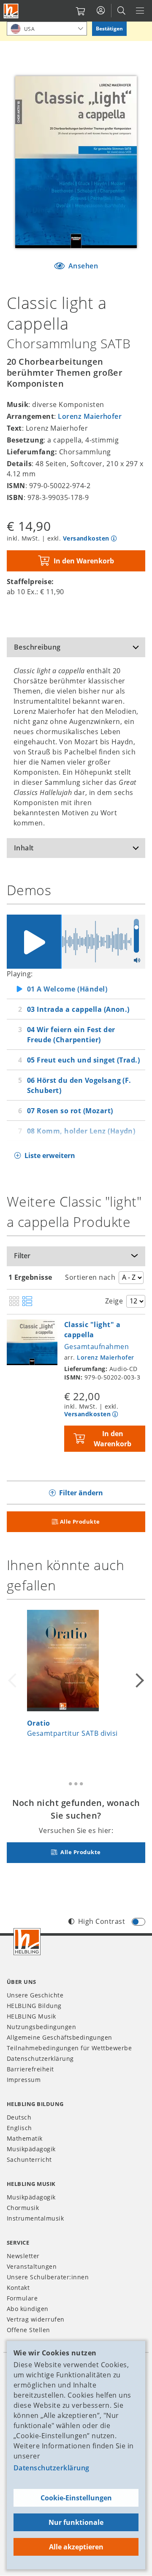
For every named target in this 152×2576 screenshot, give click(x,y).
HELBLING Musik (31, 2016)
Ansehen (82, 266)
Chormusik (23, 2208)
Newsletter (23, 2256)
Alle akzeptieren (76, 2547)
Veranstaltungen (32, 2266)
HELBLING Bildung (34, 2006)
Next (138, 1680)
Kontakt (18, 2288)
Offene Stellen (28, 2330)
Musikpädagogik (31, 2149)
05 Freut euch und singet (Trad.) (83, 1060)
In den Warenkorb (84, 561)
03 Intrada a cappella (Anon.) (78, 1009)
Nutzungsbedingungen (41, 2027)
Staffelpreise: (30, 582)
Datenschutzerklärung (52, 2468)
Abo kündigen (28, 2309)
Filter (22, 1256)
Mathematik (25, 2138)
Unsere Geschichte (35, 1995)
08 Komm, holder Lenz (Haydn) (81, 1131)
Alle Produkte (80, 1522)
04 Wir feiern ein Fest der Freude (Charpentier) (71, 1035)
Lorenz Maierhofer (90, 416)
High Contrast (102, 1921)
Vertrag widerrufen (36, 2319)
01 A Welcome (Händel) (67, 989)
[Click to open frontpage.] (11, 11)
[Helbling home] (27, 1942)
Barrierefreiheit (30, 2069)
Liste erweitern (50, 1156)
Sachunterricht (29, 2159)
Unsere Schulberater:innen (48, 2277)
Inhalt (24, 848)
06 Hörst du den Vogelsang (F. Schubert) (79, 1085)
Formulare (22, 2298)
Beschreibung (37, 647)
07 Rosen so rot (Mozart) (70, 1111)
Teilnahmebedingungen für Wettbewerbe (69, 2048)
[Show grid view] (14, 1302)
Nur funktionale (76, 2522)
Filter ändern (81, 1493)
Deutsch (19, 2117)
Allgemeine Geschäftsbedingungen (60, 2037)
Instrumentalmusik (35, 2218)
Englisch (19, 2128)
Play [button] (34, 942)
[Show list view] (27, 1302)
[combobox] (47, 29)
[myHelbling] (101, 11)
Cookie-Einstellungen (76, 2498)
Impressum (24, 2080)
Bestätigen (109, 29)
